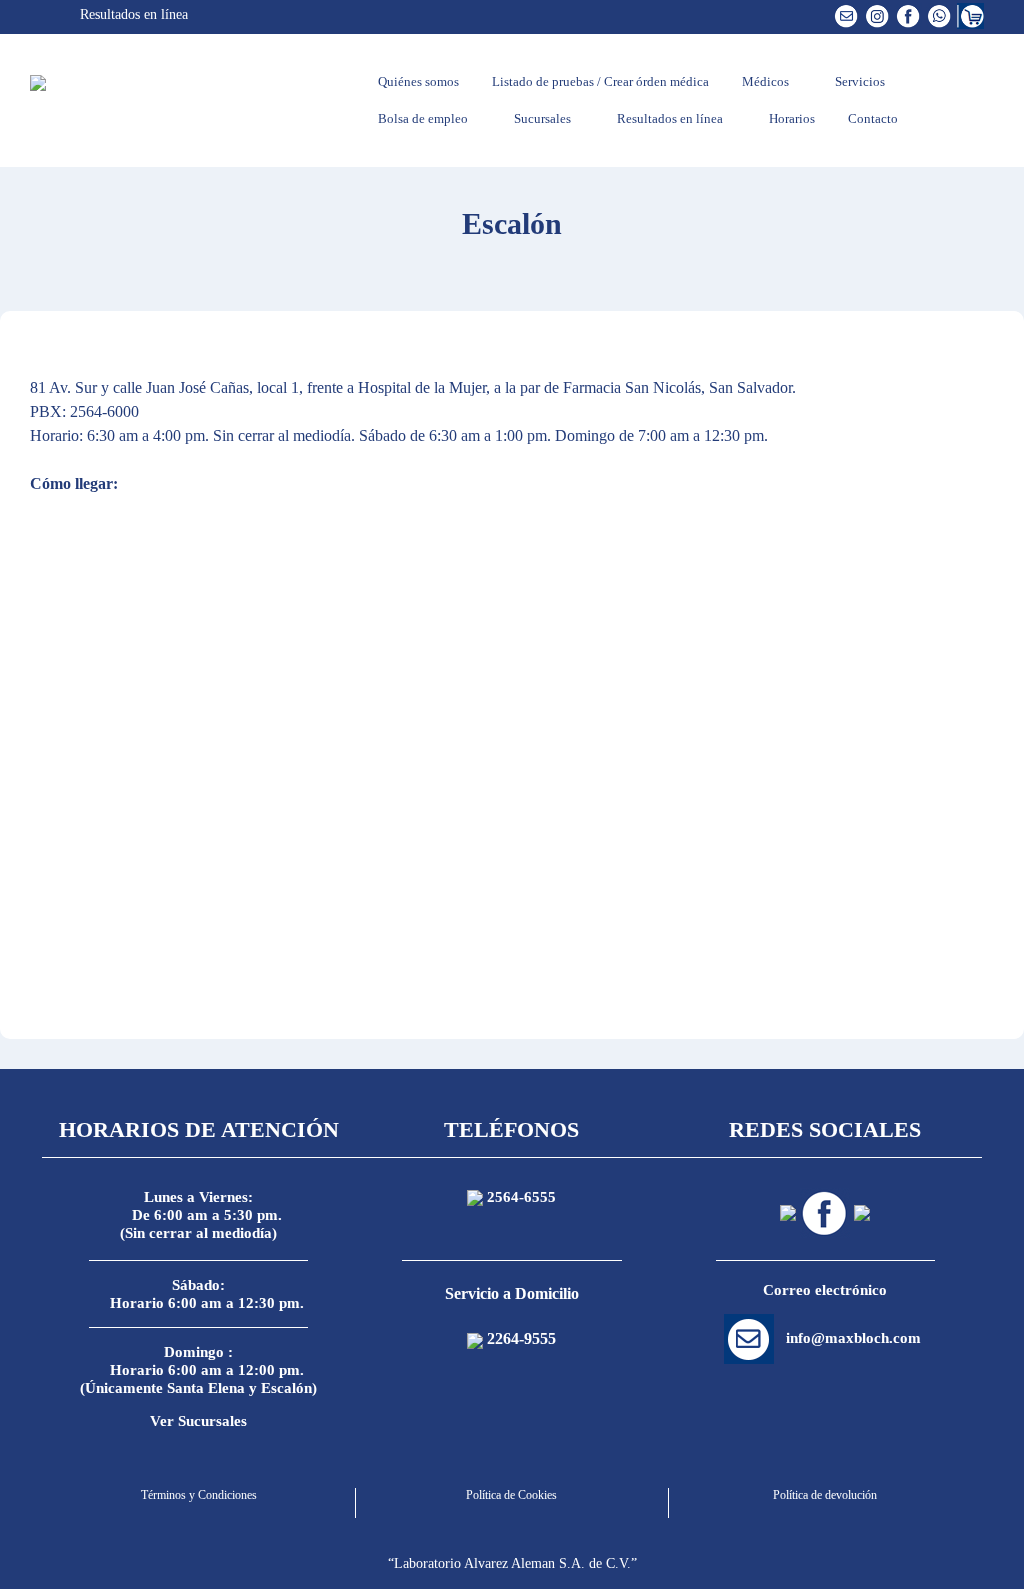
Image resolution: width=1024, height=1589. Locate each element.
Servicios (858, 81)
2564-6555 (521, 1197)
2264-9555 (521, 1338)
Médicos (764, 81)
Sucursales (541, 118)
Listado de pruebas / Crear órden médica (599, 81)
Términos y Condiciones (199, 1495)
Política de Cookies (511, 1495)
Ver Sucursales (198, 1421)
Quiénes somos (417, 81)
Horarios (790, 118)
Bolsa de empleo (421, 118)
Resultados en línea (132, 14)
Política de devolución (825, 1495)
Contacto (871, 118)
